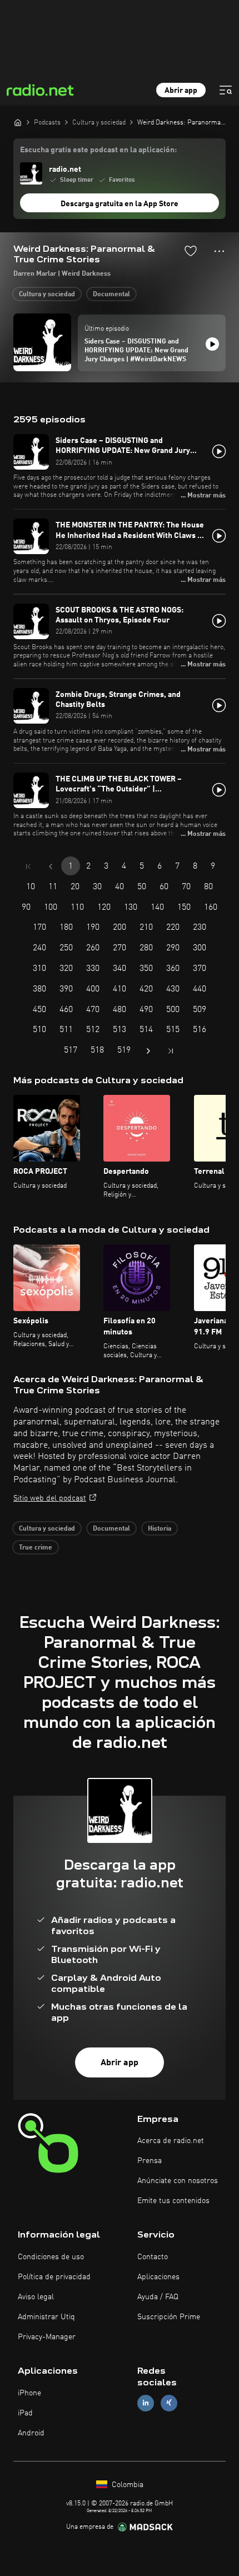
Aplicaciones (158, 2277)
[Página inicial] (18, 122)
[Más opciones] (219, 251)
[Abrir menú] (226, 90)
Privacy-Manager (47, 2337)
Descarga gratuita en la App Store (120, 204)
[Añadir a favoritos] (191, 251)
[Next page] (148, 1051)
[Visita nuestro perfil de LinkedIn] (146, 2403)
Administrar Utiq (46, 2317)
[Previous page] (51, 866)
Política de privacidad (54, 2277)
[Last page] (171, 1051)
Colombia (126, 2485)
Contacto (153, 2257)
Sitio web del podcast (50, 1498)
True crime (36, 1548)
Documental (111, 295)
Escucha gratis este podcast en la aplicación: (98, 150)
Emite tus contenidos (173, 2201)
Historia (160, 1529)
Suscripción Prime (169, 2317)
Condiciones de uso (51, 2257)
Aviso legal (36, 2297)
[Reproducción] (212, 344)
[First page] (28, 866)
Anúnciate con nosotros (178, 2181)
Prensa (150, 2161)
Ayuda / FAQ (158, 2297)
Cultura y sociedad (47, 295)
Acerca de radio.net (171, 2141)
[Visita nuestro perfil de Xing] (169, 2403)
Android (31, 2433)
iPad (25, 2413)
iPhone (29, 2393)
